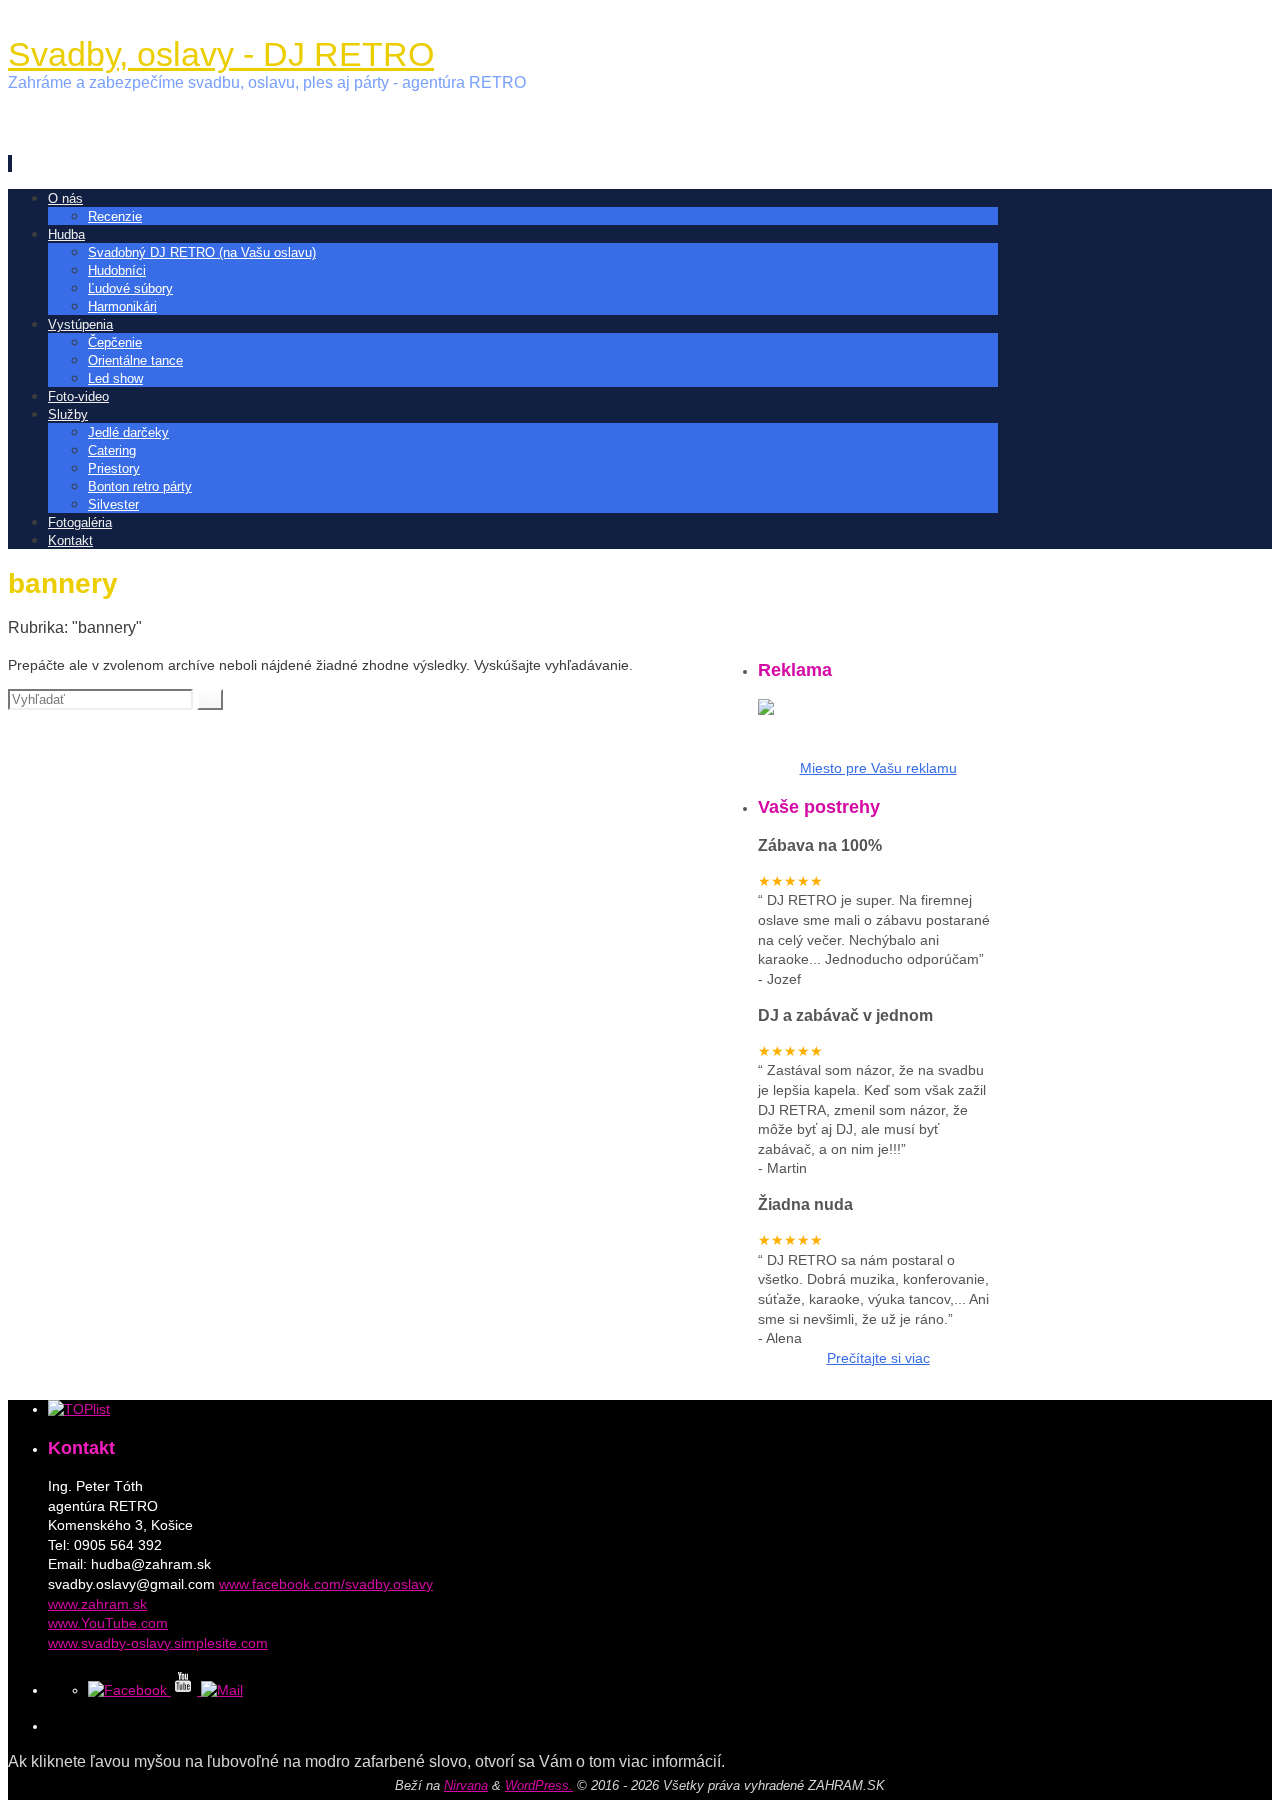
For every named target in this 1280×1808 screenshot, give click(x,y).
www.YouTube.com (108, 1623)
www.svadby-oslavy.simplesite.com (158, 1643)
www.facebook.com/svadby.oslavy (326, 1584)
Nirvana (466, 1785)
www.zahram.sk (97, 1604)
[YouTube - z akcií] (186, 1690)
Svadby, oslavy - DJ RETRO (221, 54)
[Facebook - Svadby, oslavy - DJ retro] (129, 1690)
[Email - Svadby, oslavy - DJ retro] (222, 1690)
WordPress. (539, 1785)
